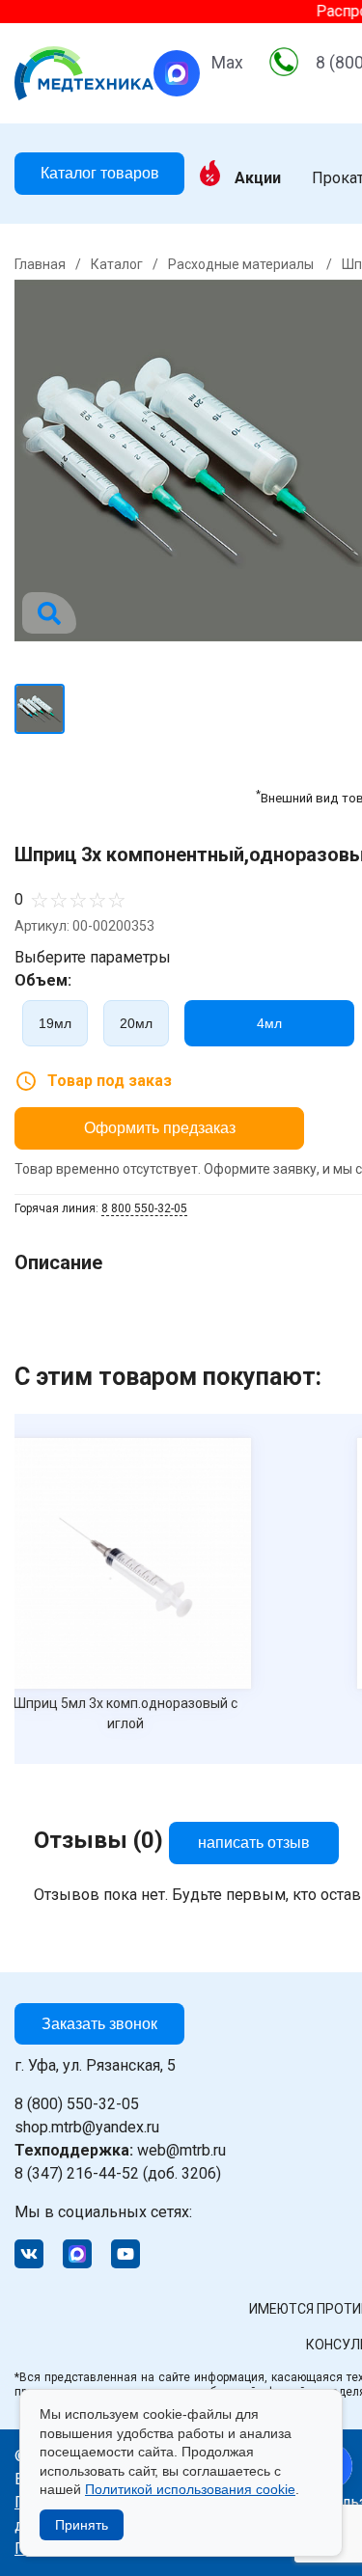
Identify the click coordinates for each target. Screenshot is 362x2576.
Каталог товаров (100, 173)
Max (227, 63)
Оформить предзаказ (160, 1128)
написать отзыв (254, 1843)
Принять (82, 2525)
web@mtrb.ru (120, 2150)
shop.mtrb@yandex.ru (87, 2127)
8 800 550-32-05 (144, 1208)
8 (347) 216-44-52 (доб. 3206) (118, 2173)
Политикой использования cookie (190, 2489)
